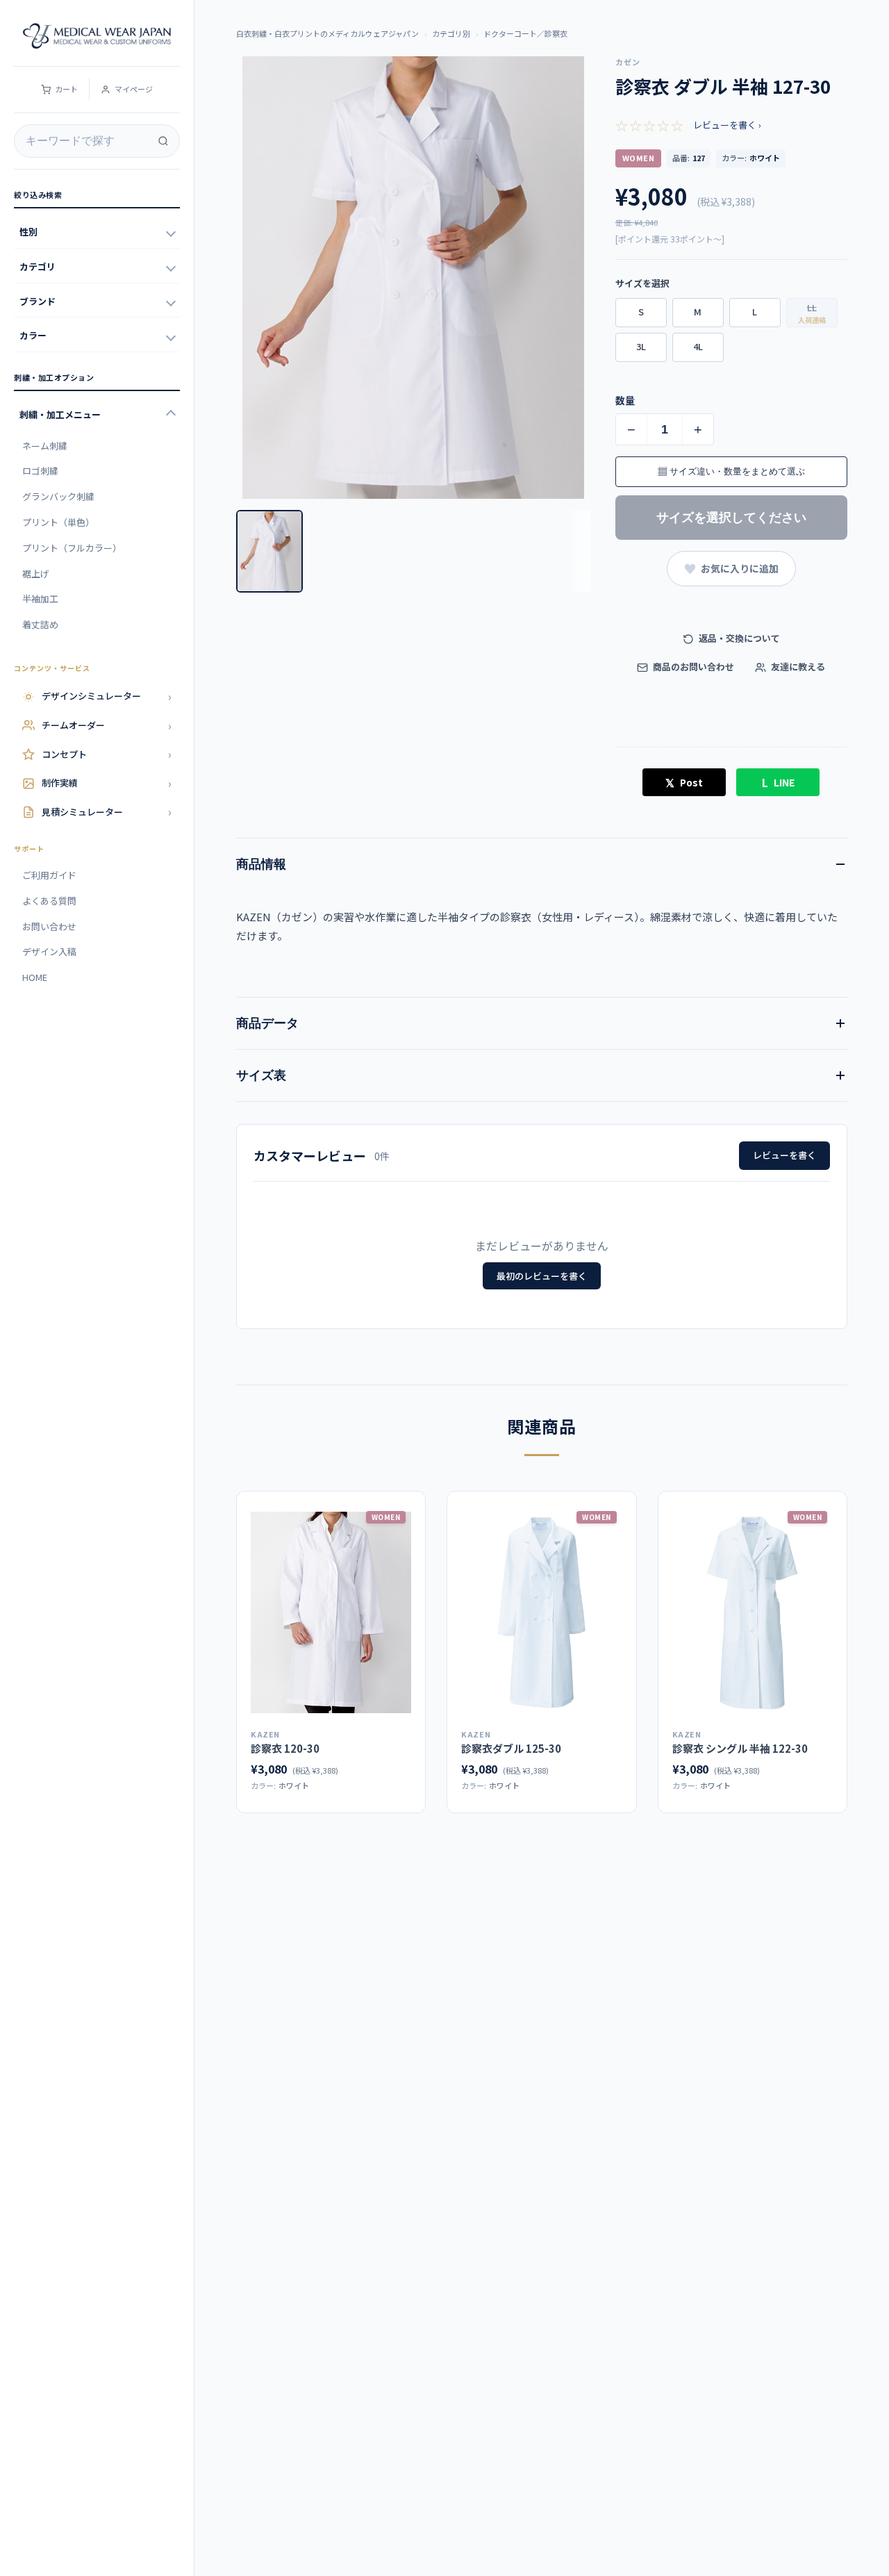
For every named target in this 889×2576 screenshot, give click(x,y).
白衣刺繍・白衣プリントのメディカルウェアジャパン (327, 33)
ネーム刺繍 (45, 446)
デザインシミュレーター (107, 696)
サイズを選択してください (731, 518)
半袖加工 (40, 598)
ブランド (38, 301)
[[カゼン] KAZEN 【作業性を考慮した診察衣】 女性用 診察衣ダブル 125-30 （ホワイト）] (541, 1612)
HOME (35, 977)
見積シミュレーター (107, 811)
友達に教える (797, 667)
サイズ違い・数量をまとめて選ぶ (731, 471)
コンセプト (107, 754)
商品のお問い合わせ (692, 667)
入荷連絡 (812, 320)
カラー (33, 335)
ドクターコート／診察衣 (525, 33)
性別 (28, 232)
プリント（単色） (58, 522)
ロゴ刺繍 (40, 471)
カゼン (628, 62)
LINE (778, 782)
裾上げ (36, 573)
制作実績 (107, 783)
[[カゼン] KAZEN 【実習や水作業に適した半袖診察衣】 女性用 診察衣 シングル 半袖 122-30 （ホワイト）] (753, 1612)
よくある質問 (49, 901)
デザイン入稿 (49, 951)
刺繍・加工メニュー (60, 414)
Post (684, 782)
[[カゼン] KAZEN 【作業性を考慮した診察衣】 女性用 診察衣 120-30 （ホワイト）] (331, 1612)
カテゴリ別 (451, 33)
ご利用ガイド (49, 875)
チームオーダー (107, 725)
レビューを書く (784, 1155)
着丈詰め (40, 624)
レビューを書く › (727, 125)
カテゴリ (38, 266)
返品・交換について (738, 638)
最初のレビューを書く (542, 1276)
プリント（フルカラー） (72, 548)
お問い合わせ (49, 926)
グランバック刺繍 (58, 496)
